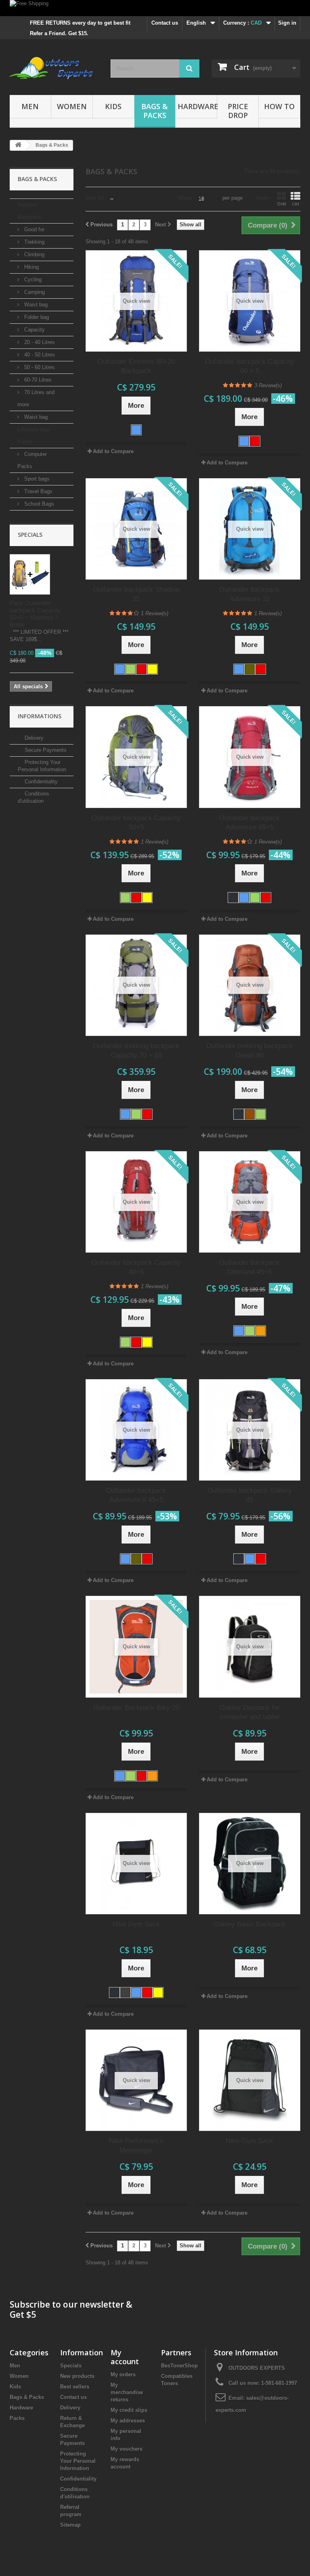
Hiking (31, 267)
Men (30, 106)
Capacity (34, 330)
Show (185, 198)
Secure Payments (45, 750)
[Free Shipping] (155, 8)
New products (77, 2376)
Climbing (34, 254)
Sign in (287, 23)
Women (72, 106)
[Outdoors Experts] (54, 70)
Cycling (32, 280)
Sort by (95, 198)
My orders (123, 2375)
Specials (30, 535)
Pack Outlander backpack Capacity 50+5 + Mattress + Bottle (35, 614)
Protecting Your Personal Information (78, 2461)
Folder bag (36, 317)
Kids (113, 106)
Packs (17, 2418)
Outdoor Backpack (29, 211)
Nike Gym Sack (136, 1924)
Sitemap (70, 2525)
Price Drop (238, 111)
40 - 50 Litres (39, 355)
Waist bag (35, 305)
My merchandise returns (127, 2392)
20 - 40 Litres (39, 342)
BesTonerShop (179, 2366)
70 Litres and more (36, 398)
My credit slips (129, 2410)
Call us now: (263, 2383)
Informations (40, 716)
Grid (282, 204)
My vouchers (127, 2449)
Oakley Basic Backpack (250, 1924)
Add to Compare (113, 451)
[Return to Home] (18, 145)
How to (279, 106)
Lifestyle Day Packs (33, 436)
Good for (34, 229)
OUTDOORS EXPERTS (257, 2368)
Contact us (165, 23)
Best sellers (75, 2387)
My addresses (128, 2421)
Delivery (33, 738)
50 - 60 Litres (39, 367)
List (296, 204)
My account (125, 2357)
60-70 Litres (37, 380)
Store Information (246, 2352)
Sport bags (36, 479)
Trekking (34, 242)
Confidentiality (40, 782)
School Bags (38, 504)
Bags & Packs (155, 111)
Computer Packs (32, 460)
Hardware (197, 106)
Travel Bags (38, 491)
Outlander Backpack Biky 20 (136, 1708)
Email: (237, 2398)
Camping (34, 292)
